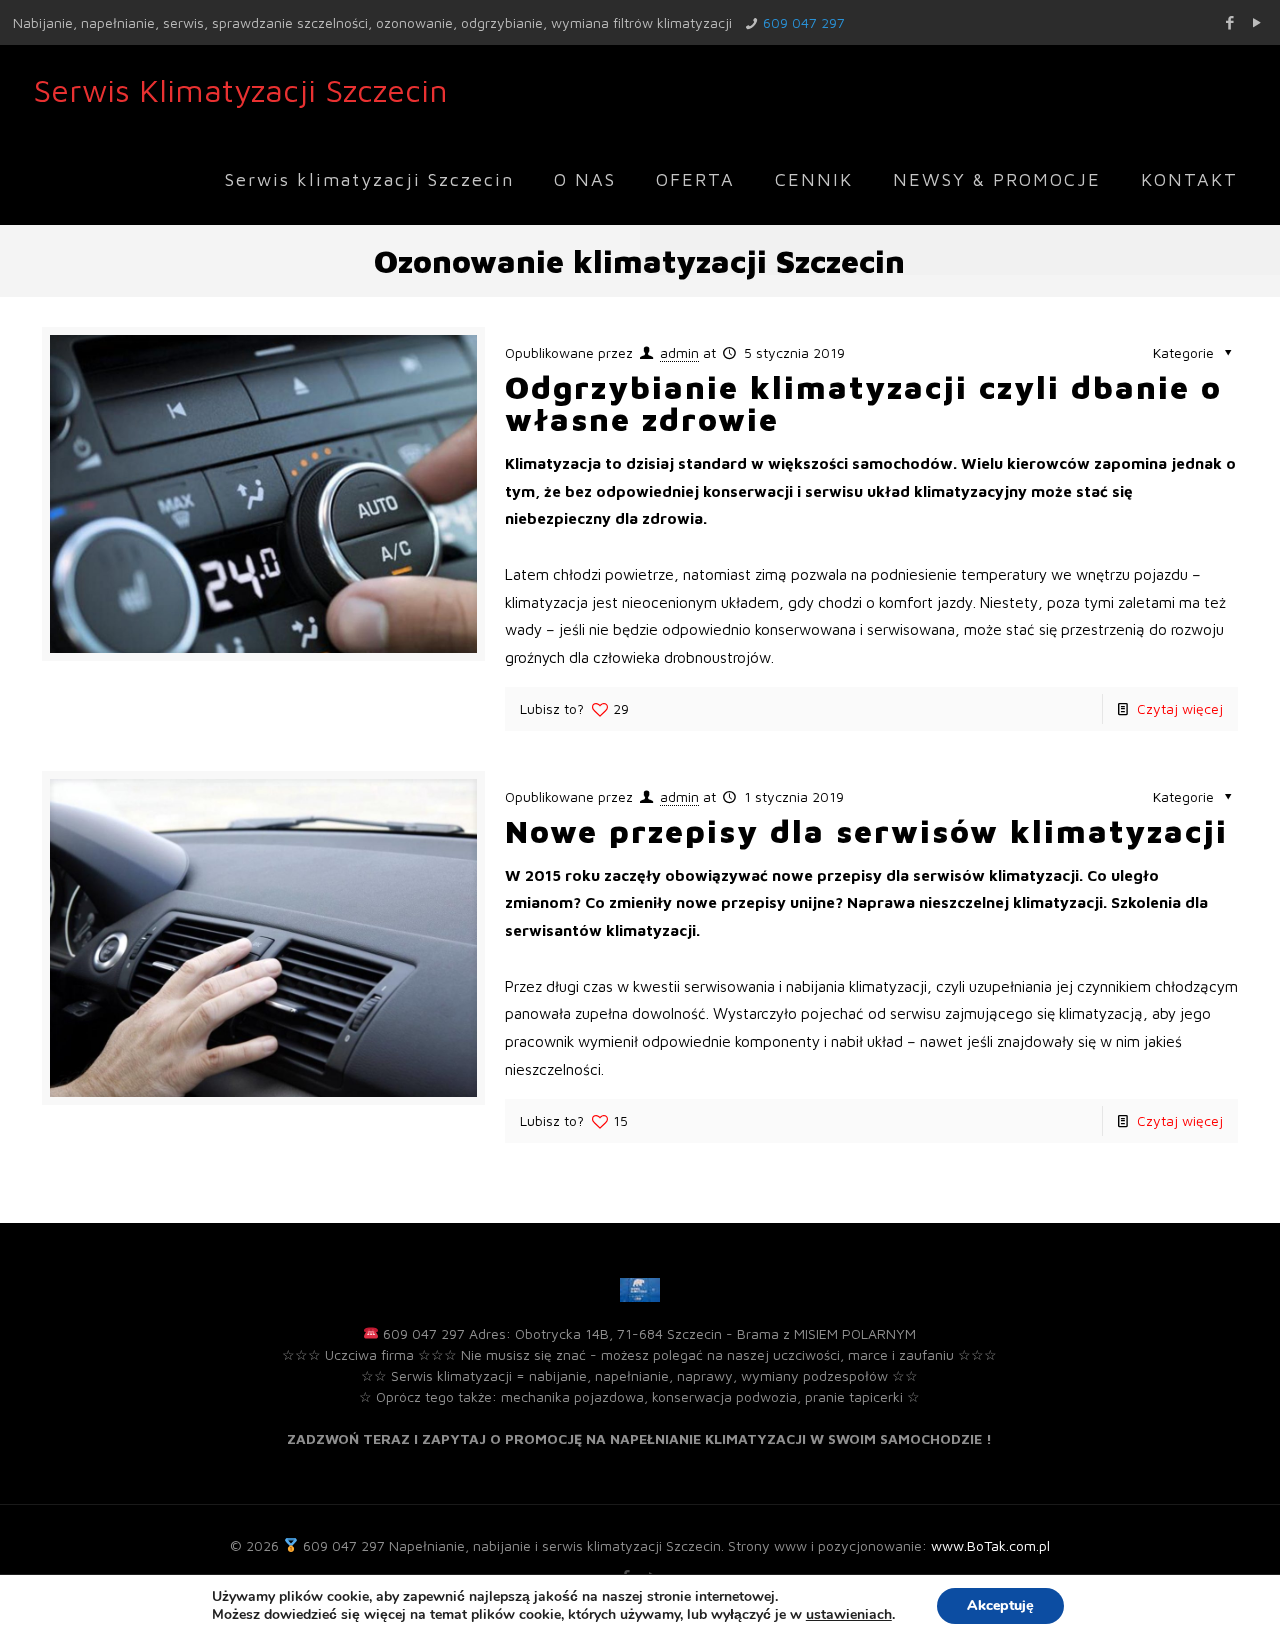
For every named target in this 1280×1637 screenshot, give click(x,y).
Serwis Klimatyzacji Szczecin (240, 90)
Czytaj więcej (1180, 708)
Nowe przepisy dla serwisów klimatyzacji (866, 831)
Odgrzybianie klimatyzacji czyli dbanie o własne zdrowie (863, 403)
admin (679, 352)
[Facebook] (1229, 22)
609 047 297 (804, 22)
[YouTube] (1256, 22)
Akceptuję (1000, 1605)
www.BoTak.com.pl (990, 1545)
